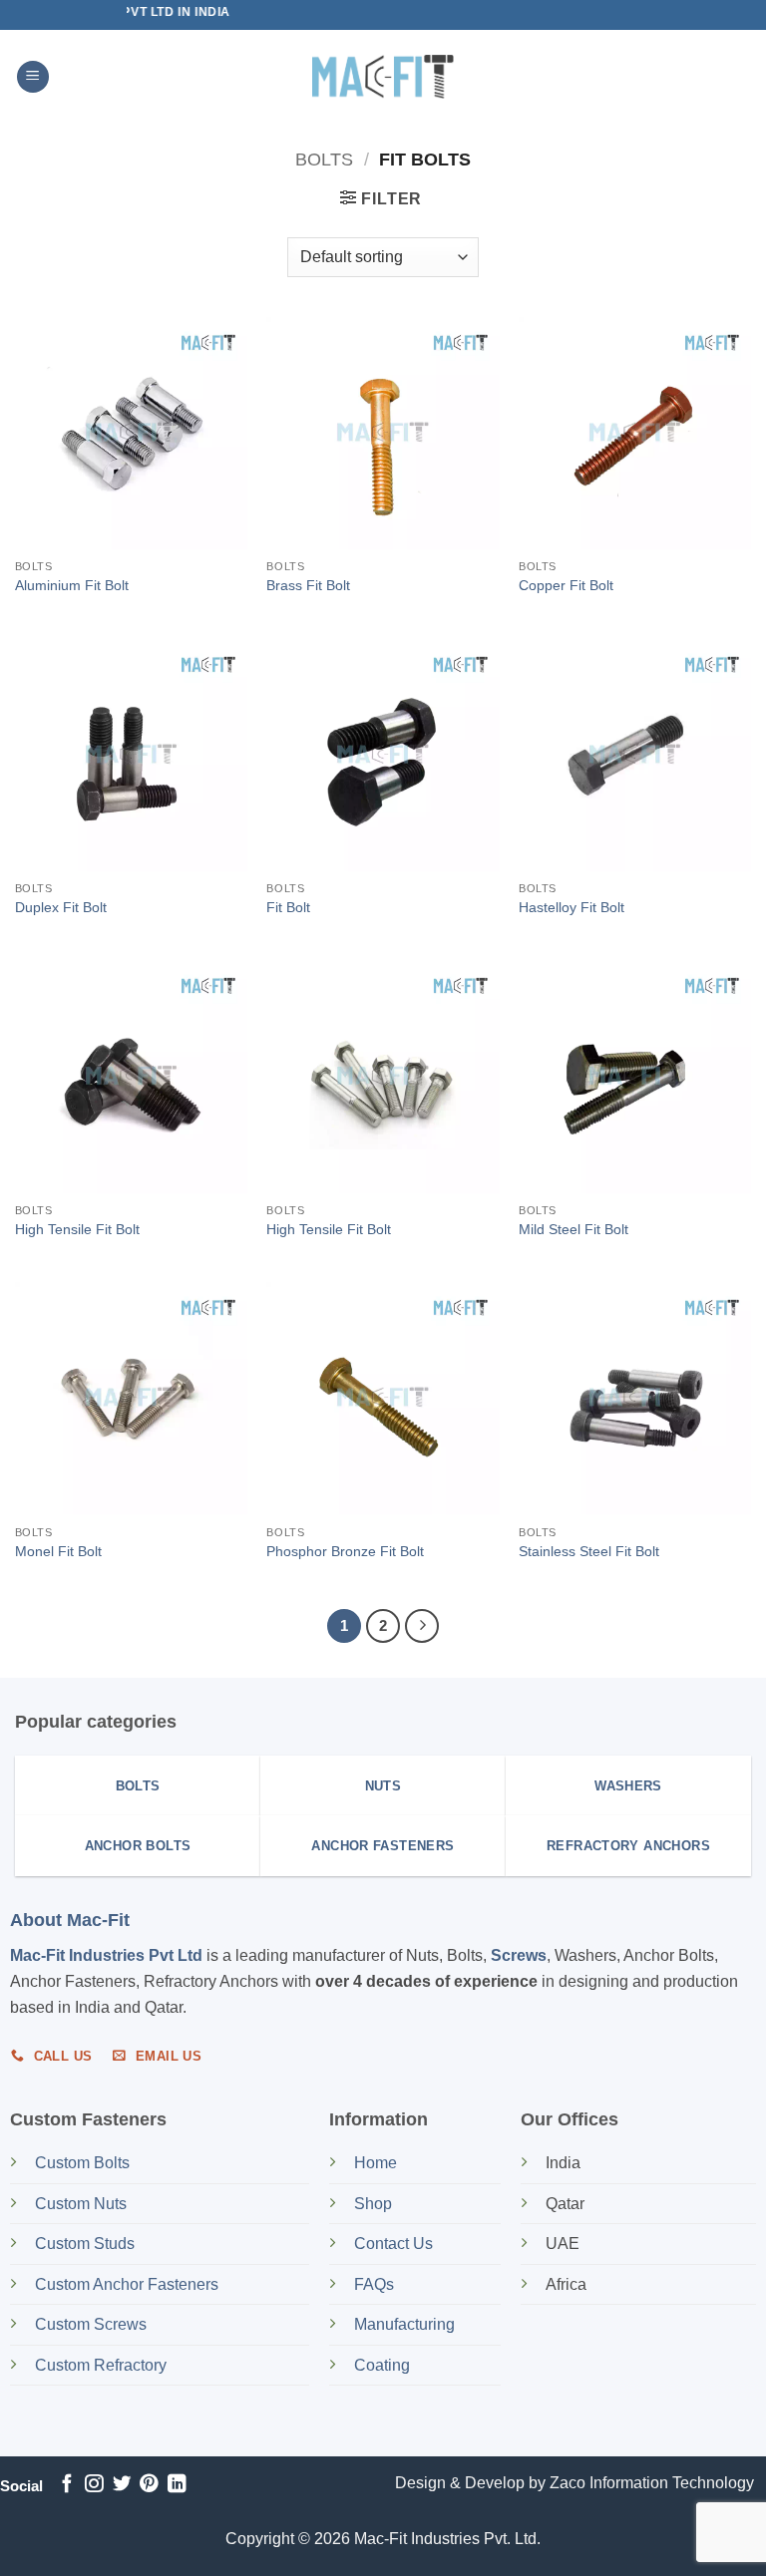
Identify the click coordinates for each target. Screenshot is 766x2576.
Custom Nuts (81, 2204)
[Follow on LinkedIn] (177, 2485)
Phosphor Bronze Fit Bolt (345, 1551)
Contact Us (393, 2244)
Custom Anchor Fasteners (127, 2284)
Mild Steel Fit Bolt (574, 1229)
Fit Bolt (288, 907)
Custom (82, 2163)
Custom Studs (85, 2244)
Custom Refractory (101, 2365)
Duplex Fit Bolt (61, 907)
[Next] (422, 1626)
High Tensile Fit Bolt (77, 1229)
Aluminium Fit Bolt (72, 585)
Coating (382, 2365)
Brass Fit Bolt (308, 585)
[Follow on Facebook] (67, 2485)
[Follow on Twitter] (122, 2485)
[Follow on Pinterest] (149, 2485)
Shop (375, 2204)
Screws (519, 1955)
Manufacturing (404, 2324)
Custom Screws (91, 2324)
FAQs (374, 2284)
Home (376, 2163)
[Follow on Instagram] (94, 2485)
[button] (33, 77)
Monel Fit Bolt (58, 1551)
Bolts (324, 159)
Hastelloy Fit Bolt (572, 907)
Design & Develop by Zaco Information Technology (574, 2483)
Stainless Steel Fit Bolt (589, 1551)
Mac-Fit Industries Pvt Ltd (106, 1955)
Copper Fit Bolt (566, 585)
